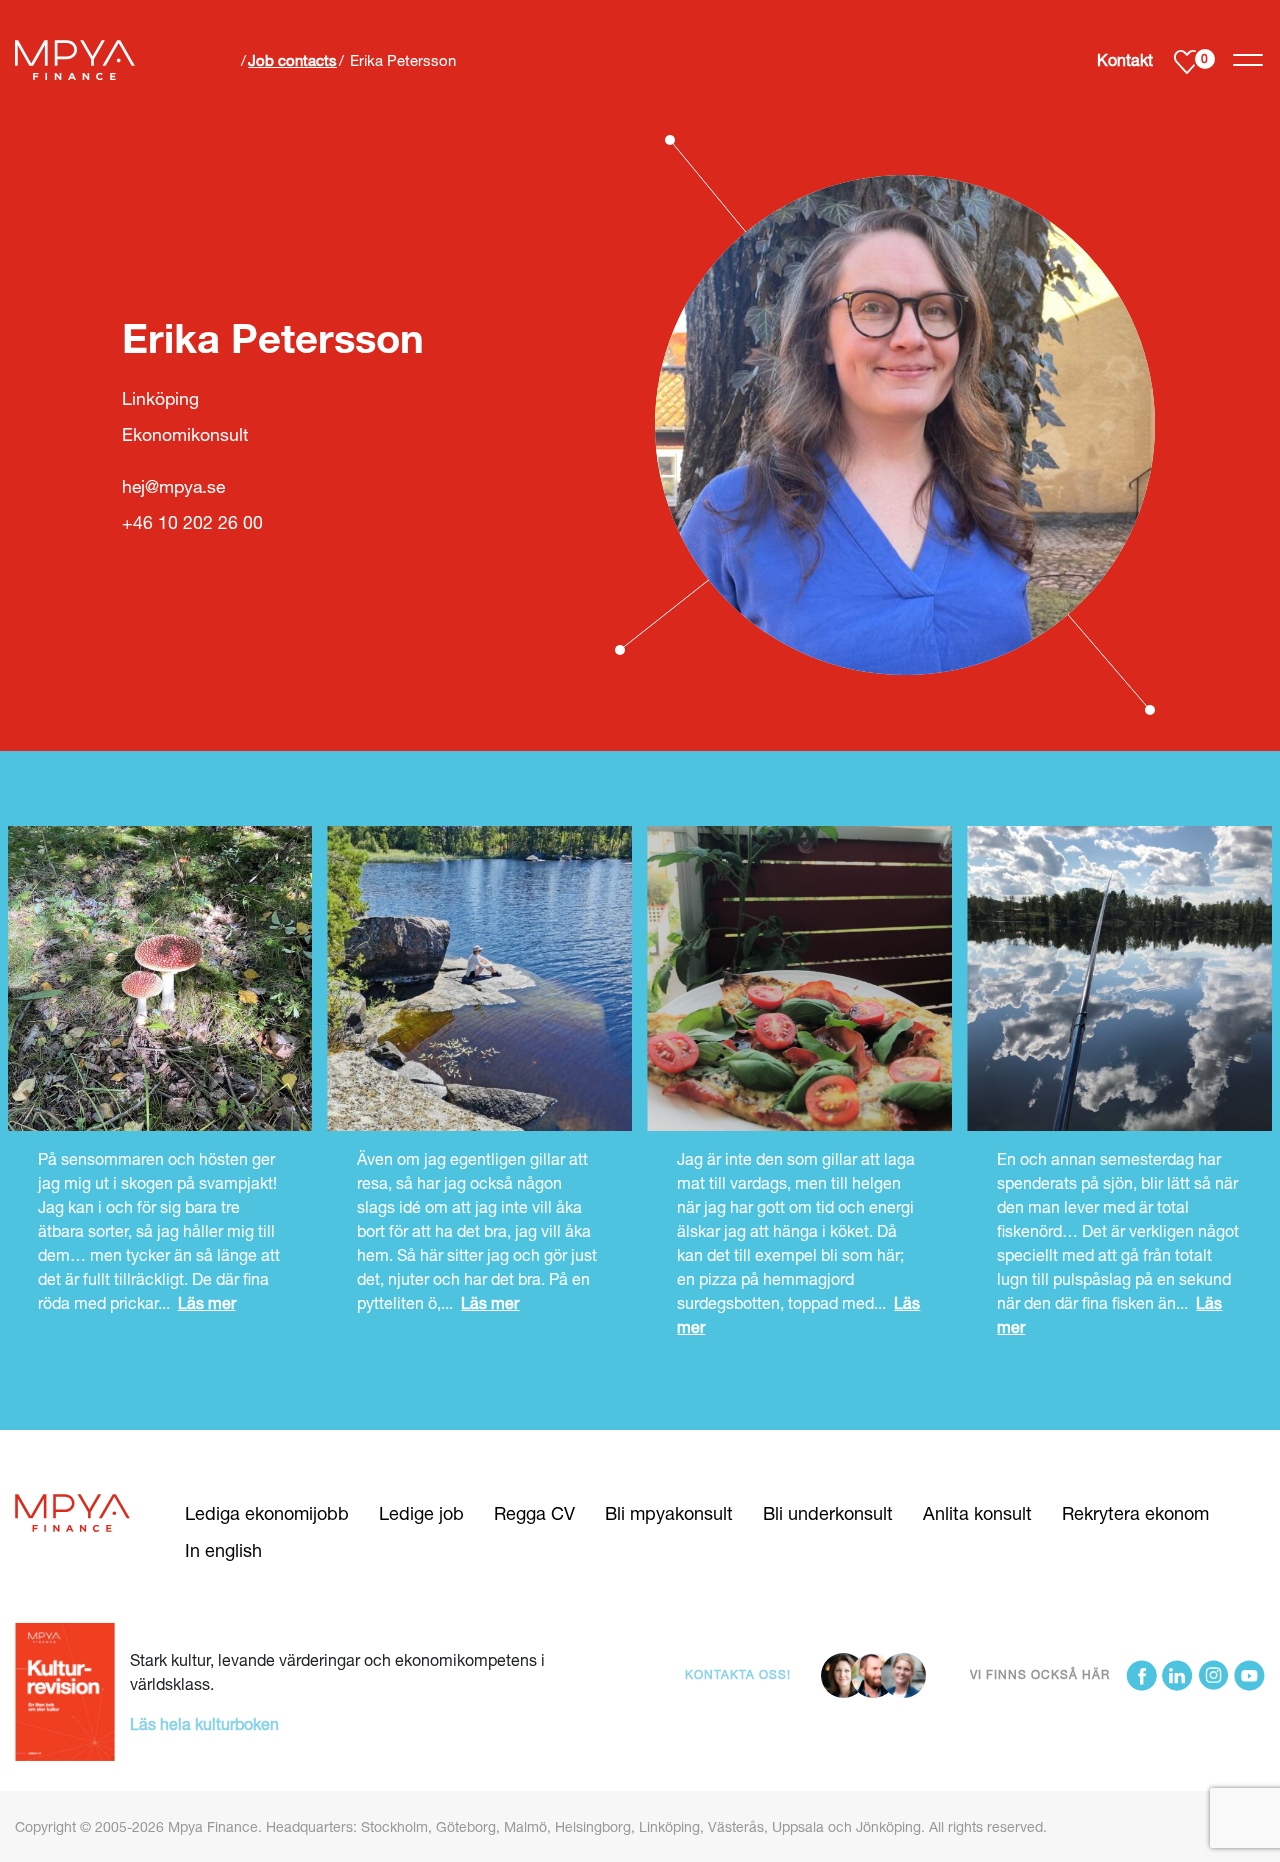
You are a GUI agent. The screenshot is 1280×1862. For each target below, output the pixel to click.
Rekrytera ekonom (1135, 1513)
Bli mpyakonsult (669, 1513)
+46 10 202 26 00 (192, 522)
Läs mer (207, 1302)
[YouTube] (1249, 1675)
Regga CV (534, 1513)
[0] (1186, 60)
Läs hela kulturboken (204, 1723)
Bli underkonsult (828, 1513)
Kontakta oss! (738, 1674)
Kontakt (1125, 59)
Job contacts (292, 60)
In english (223, 1550)
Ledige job (421, 1513)
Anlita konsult (977, 1513)
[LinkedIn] (1177, 1675)
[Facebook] (1141, 1675)
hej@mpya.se (173, 486)
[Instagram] (1213, 1675)
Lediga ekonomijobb (267, 1513)
